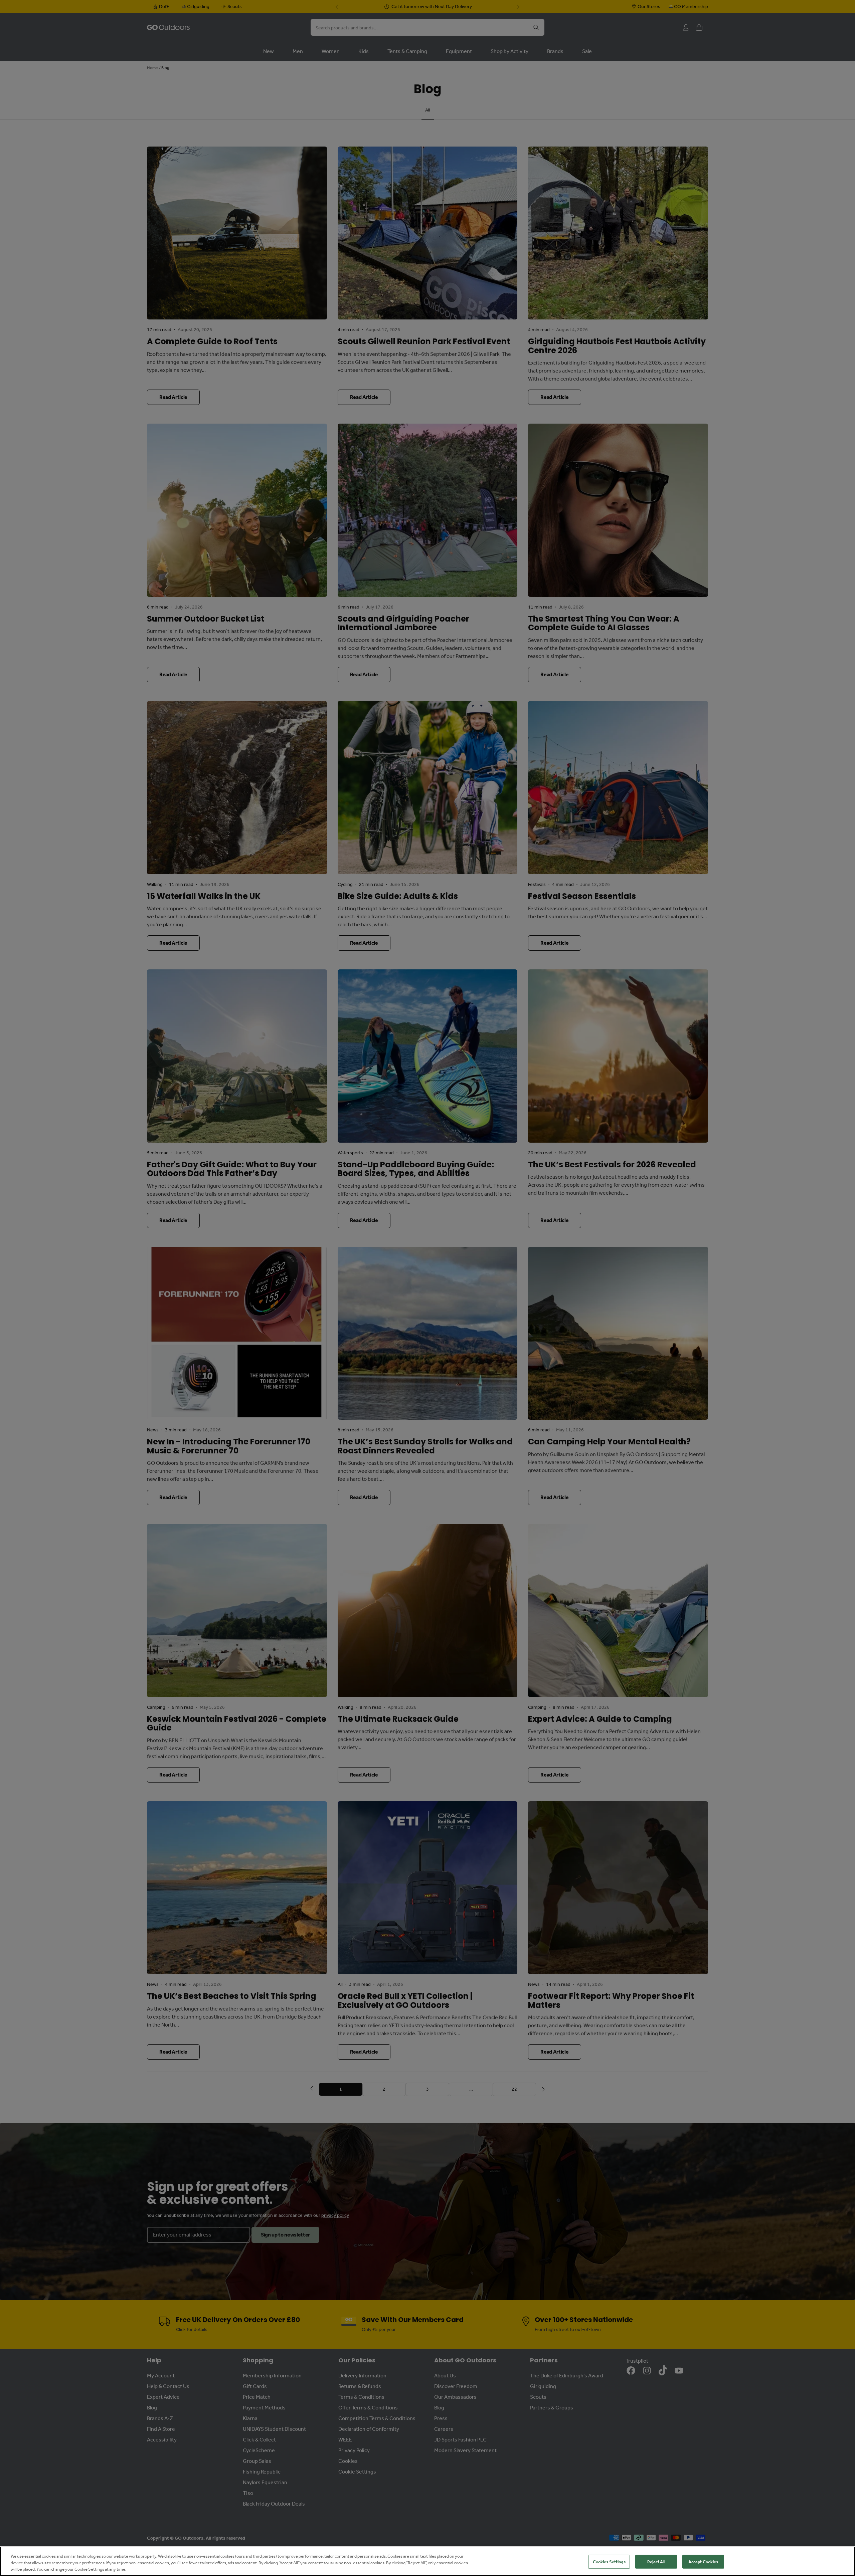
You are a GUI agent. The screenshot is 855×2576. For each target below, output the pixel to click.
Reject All (656, 2561)
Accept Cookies (703, 2561)
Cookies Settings (609, 2561)
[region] (427, 2561)
